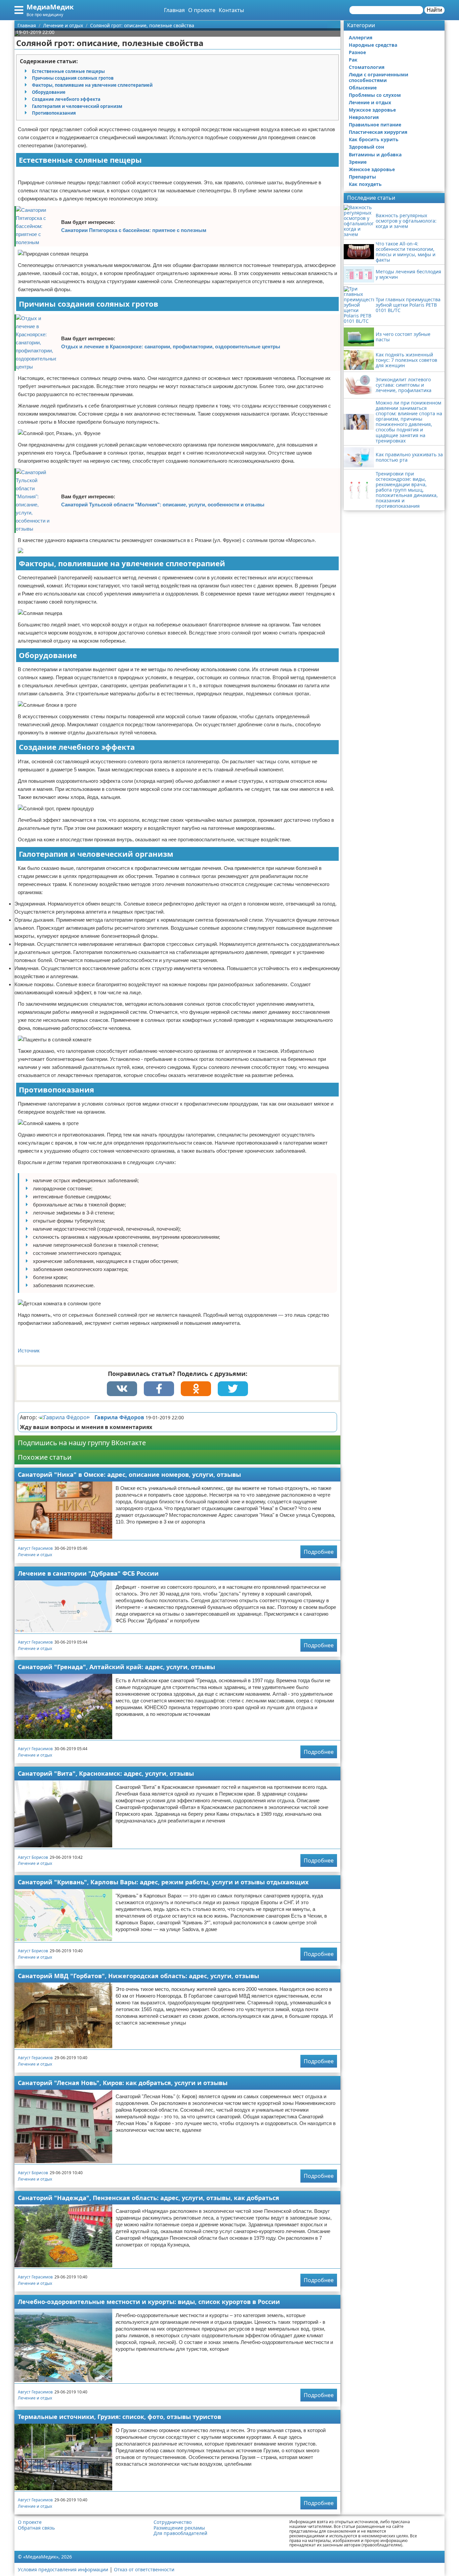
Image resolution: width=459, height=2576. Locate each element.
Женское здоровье (372, 169)
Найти (434, 10)
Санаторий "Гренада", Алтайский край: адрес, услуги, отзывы (116, 1667)
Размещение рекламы (179, 2528)
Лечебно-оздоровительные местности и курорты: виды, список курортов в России (149, 2302)
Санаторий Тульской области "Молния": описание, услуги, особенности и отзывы (163, 505)
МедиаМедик (50, 7)
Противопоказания (54, 113)
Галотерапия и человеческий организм (77, 106)
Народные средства (373, 45)
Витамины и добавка (375, 155)
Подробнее (319, 1552)
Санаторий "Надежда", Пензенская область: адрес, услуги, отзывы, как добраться (149, 2198)
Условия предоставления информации (63, 2569)
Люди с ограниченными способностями (379, 77)
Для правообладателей (180, 2533)
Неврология (364, 117)
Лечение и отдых (35, 1555)
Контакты (231, 10)
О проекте (202, 10)
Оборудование (49, 92)
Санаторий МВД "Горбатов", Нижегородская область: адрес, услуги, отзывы (138, 1976)
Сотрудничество (173, 2522)
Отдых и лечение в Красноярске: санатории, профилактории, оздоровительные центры (171, 347)
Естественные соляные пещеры (68, 71)
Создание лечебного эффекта (66, 99)
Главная (174, 10)
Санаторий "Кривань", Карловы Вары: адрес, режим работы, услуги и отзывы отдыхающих (163, 1882)
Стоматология (367, 67)
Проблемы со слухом (375, 95)
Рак (353, 60)
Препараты (362, 177)
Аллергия (361, 37)
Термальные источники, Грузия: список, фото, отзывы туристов (119, 2417)
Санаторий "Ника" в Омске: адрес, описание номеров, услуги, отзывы (129, 1474)
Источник (29, 1351)
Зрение (358, 162)
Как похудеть (365, 184)
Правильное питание (375, 125)
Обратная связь (36, 2528)
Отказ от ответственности (144, 2569)
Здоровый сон (366, 147)
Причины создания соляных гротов (73, 78)
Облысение (363, 88)
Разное (357, 52)
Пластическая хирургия (378, 132)
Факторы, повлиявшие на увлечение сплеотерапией (92, 85)
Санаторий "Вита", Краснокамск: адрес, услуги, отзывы (106, 1773)
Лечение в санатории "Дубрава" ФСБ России (88, 1573)
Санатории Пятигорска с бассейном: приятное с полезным (134, 230)
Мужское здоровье (372, 110)
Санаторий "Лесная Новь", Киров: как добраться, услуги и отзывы (123, 2083)
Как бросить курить (374, 139)
